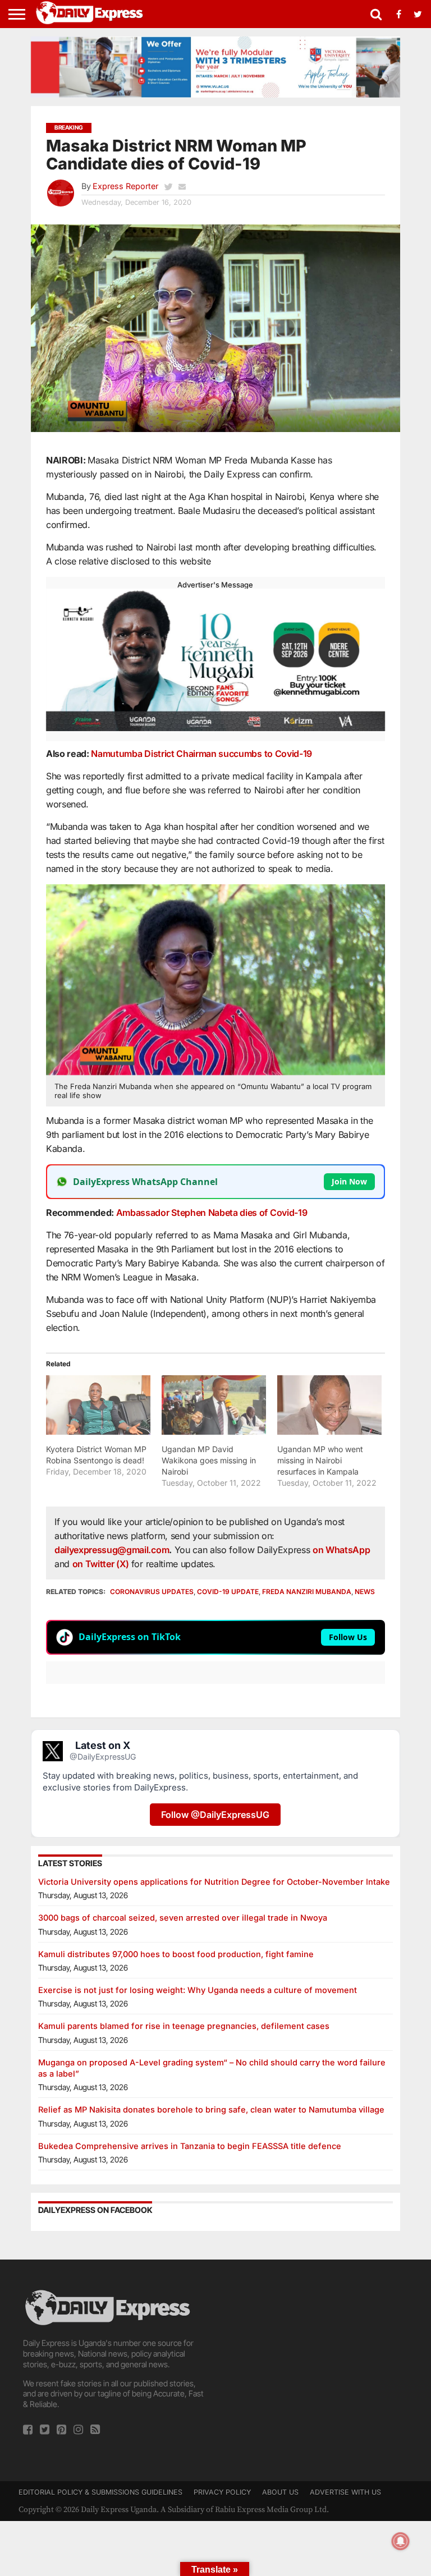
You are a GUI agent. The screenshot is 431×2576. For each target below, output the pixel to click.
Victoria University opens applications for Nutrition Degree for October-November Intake (214, 1882)
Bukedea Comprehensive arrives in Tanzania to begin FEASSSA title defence (190, 2146)
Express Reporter (125, 186)
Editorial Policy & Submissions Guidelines (100, 2492)
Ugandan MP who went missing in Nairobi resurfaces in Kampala (320, 1460)
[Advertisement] (316, 2358)
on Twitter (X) (102, 1564)
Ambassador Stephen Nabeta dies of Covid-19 (212, 1213)
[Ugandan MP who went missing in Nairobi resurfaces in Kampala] (329, 1405)
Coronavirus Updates (152, 1592)
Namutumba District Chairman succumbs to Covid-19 (201, 754)
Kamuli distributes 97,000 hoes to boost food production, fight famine (176, 1954)
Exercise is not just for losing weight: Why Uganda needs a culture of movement (198, 1990)
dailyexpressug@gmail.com (112, 1550)
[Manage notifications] (401, 2541)
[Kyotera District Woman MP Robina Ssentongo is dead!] (98, 1405)
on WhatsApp (341, 1550)
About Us (280, 2492)
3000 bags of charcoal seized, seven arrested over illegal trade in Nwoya (183, 1918)
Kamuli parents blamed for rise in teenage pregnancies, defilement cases (184, 2026)
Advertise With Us (345, 2492)
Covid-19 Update (228, 1592)
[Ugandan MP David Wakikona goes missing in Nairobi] (214, 1405)
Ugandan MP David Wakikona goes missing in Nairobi (209, 1460)
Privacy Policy (222, 2492)
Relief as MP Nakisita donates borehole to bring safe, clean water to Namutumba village (211, 2109)
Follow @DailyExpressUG (215, 1815)
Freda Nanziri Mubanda (307, 1592)
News (365, 1592)
